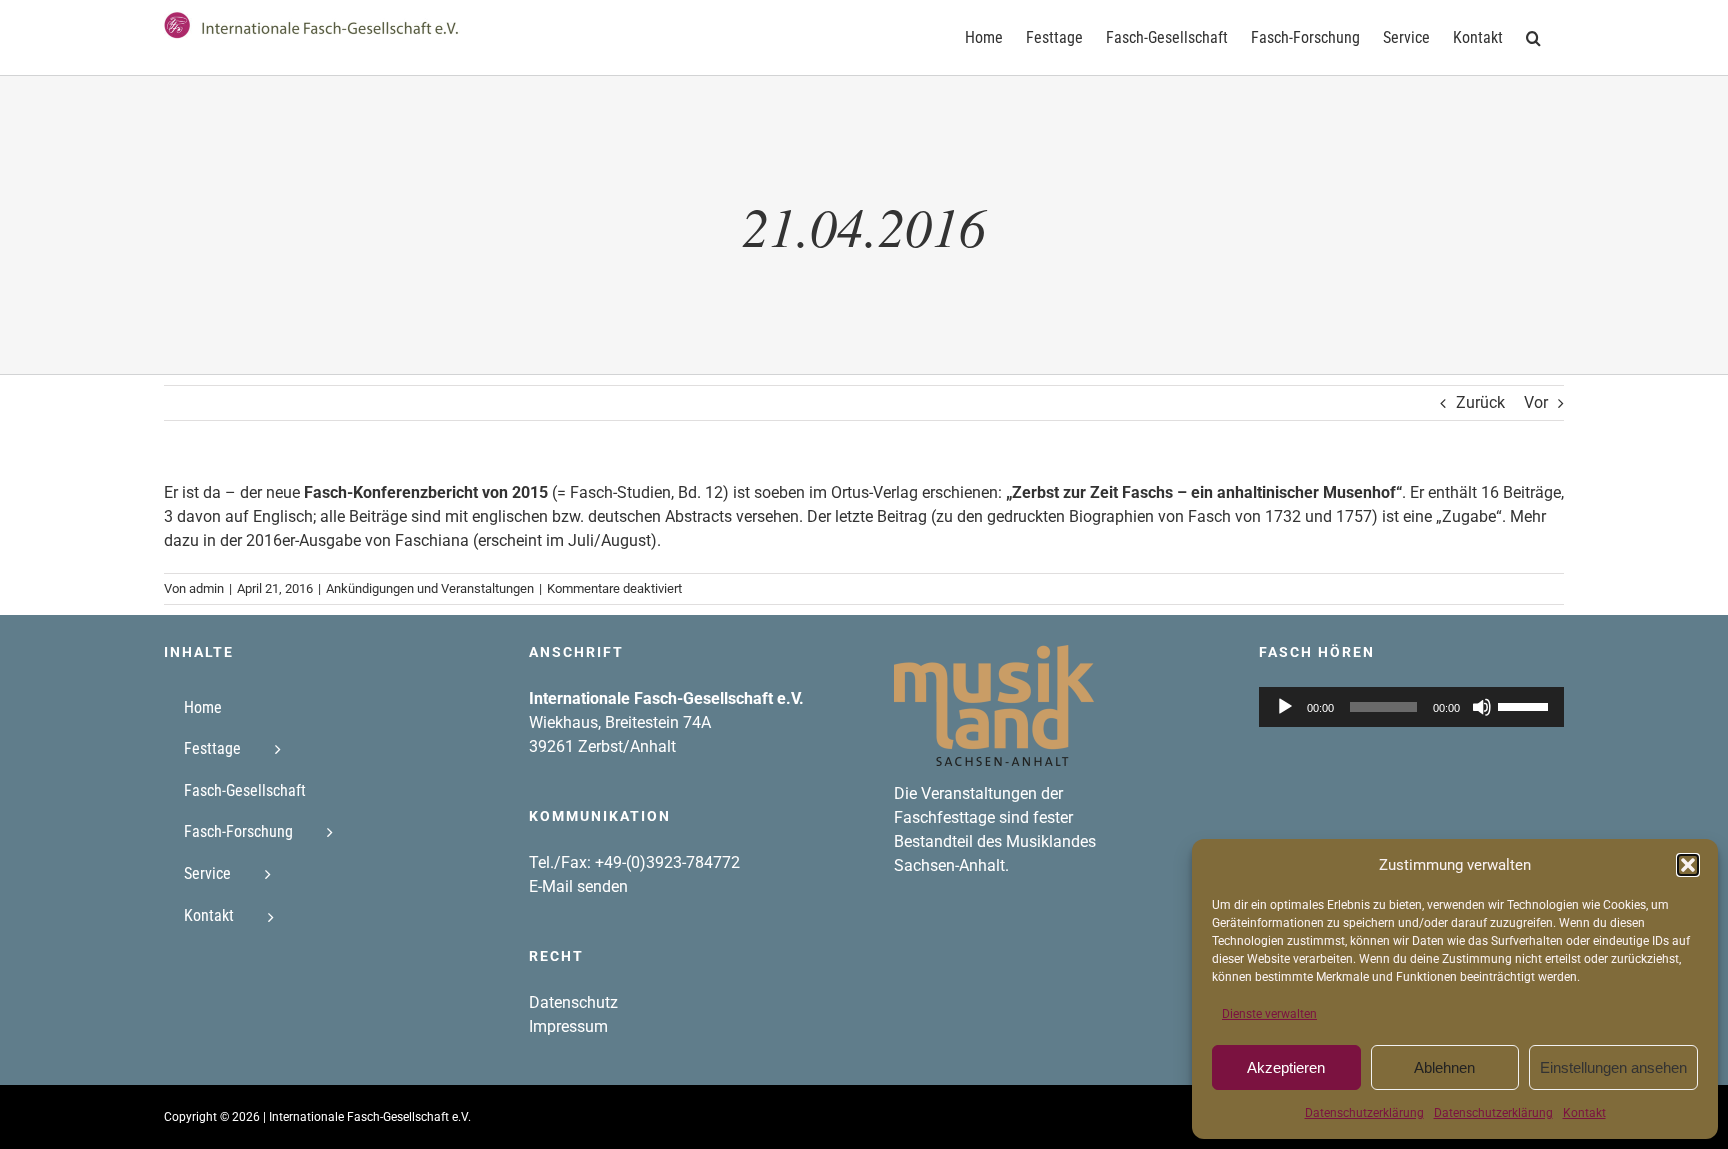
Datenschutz (573, 1002)
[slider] (1526, 705)
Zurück (1480, 402)
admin (206, 588)
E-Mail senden (578, 886)
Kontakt (1584, 1113)
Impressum (568, 1026)
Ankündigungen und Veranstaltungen (430, 588)
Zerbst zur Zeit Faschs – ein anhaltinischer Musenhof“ (1207, 492)
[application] (1411, 707)
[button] (1688, 865)
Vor (1536, 402)
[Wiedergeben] (1285, 707)
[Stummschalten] (1482, 707)
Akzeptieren (1286, 1067)
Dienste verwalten (1269, 1014)
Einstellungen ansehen (1613, 1067)
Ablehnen (1444, 1067)
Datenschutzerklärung (1364, 1113)
